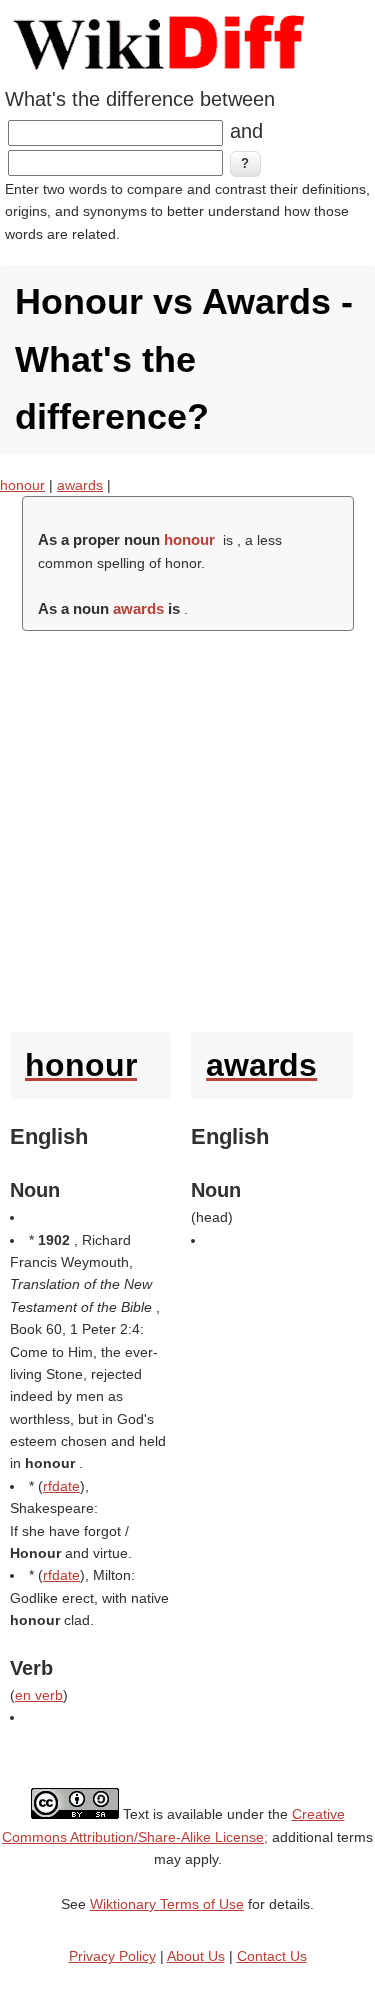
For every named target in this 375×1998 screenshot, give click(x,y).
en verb (39, 1695)
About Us (196, 1956)
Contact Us (272, 1956)
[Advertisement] (187, 826)
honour (22, 485)
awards (80, 485)
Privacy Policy (112, 1956)
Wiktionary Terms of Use (167, 1904)
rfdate (61, 1486)
